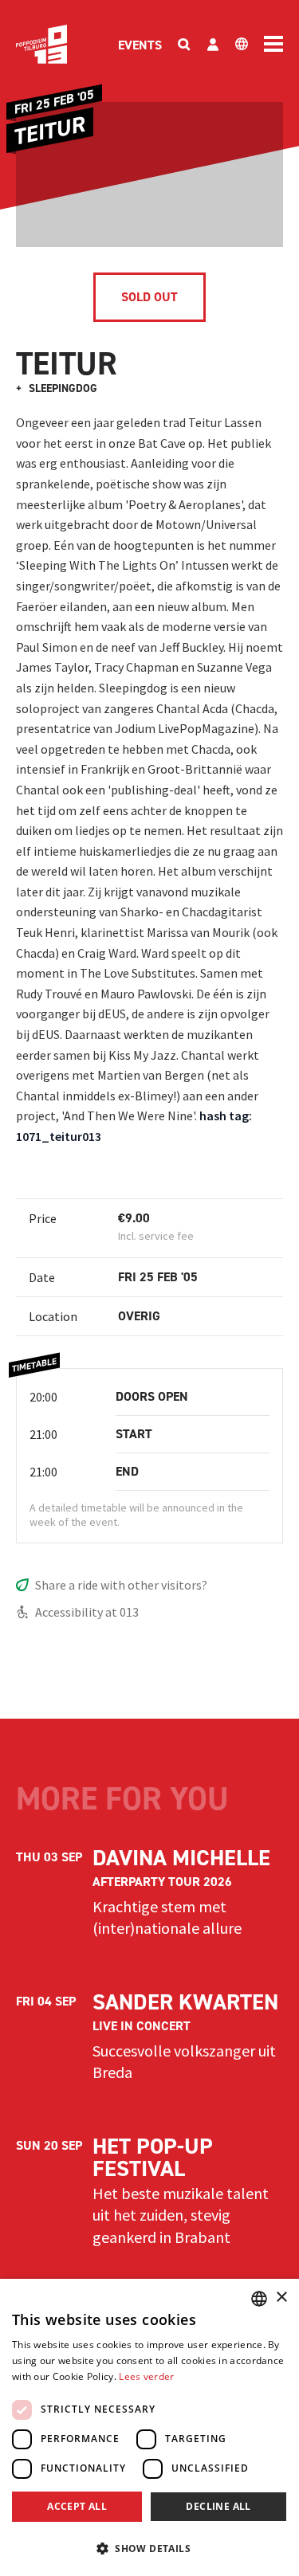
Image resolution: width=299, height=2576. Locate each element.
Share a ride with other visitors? (121, 1585)
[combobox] (259, 2299)
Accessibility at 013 (87, 1612)
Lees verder (146, 2376)
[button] (149, 2548)
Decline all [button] (218, 2506)
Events (140, 45)
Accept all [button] (77, 2506)
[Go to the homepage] (41, 44)
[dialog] (149, 2427)
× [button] (281, 2298)
